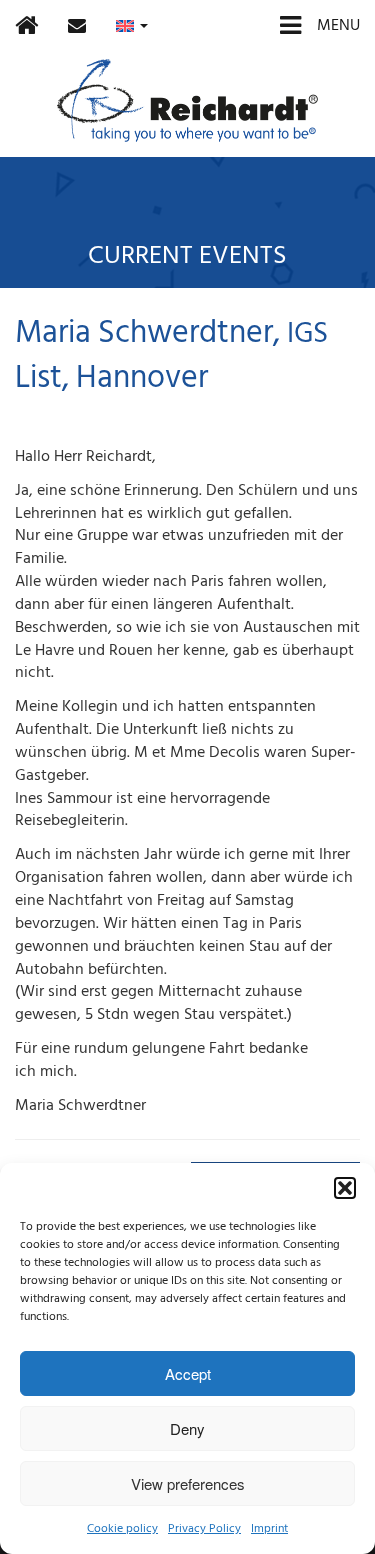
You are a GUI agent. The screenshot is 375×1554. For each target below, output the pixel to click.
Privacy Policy (204, 1528)
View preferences (188, 1483)
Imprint (269, 1528)
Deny (187, 1428)
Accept (188, 1373)
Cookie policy (122, 1528)
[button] (345, 1188)
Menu (336, 25)
